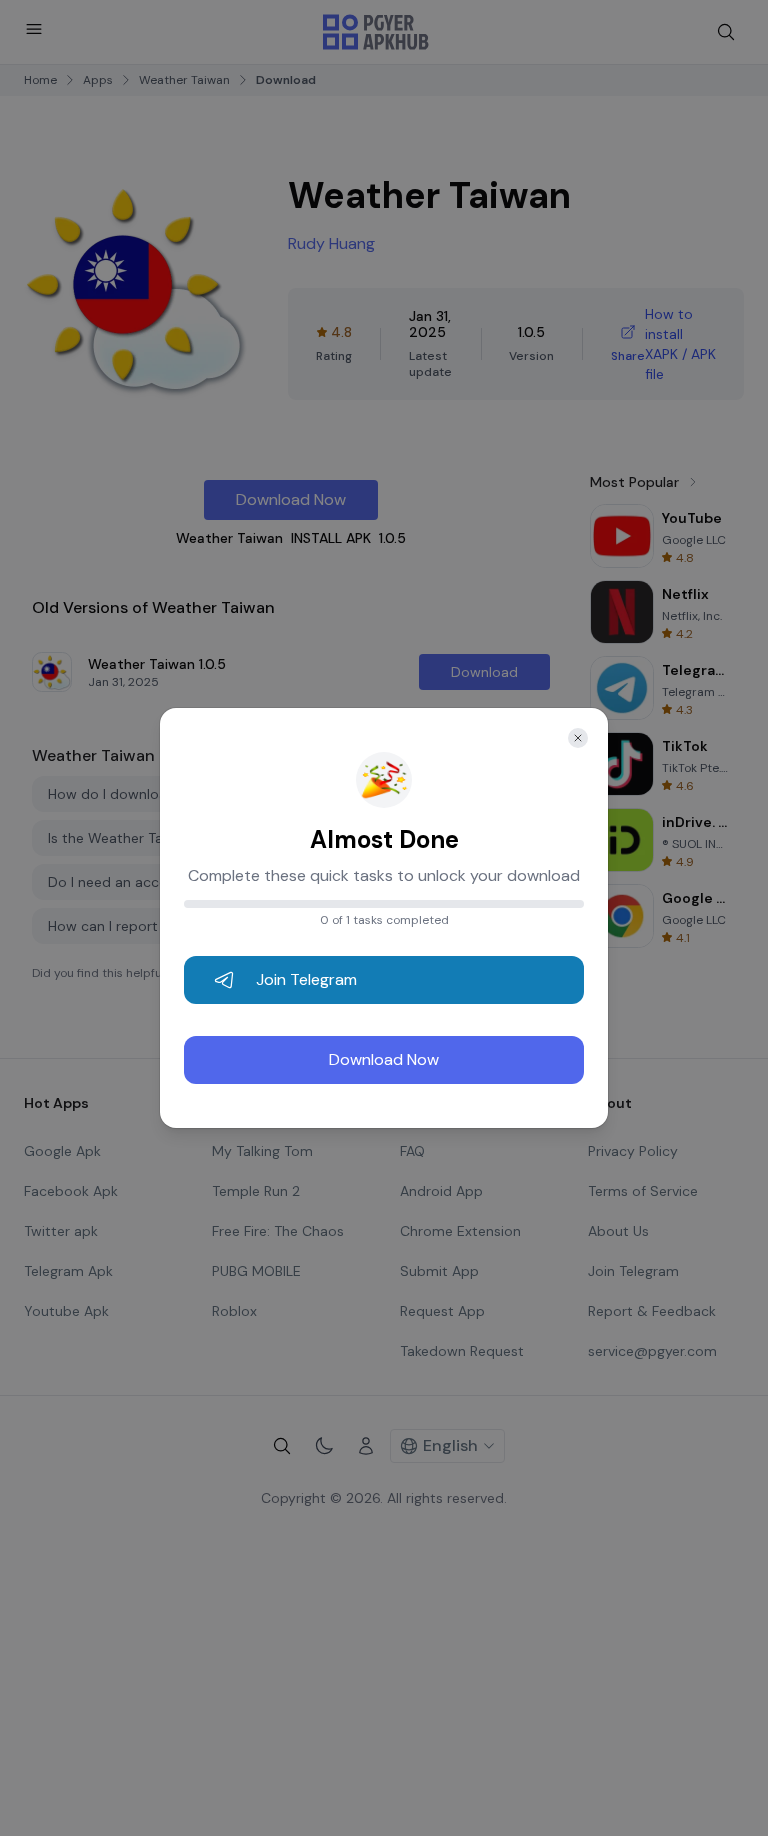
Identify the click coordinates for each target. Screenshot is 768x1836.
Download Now (384, 1059)
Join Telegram (306, 979)
